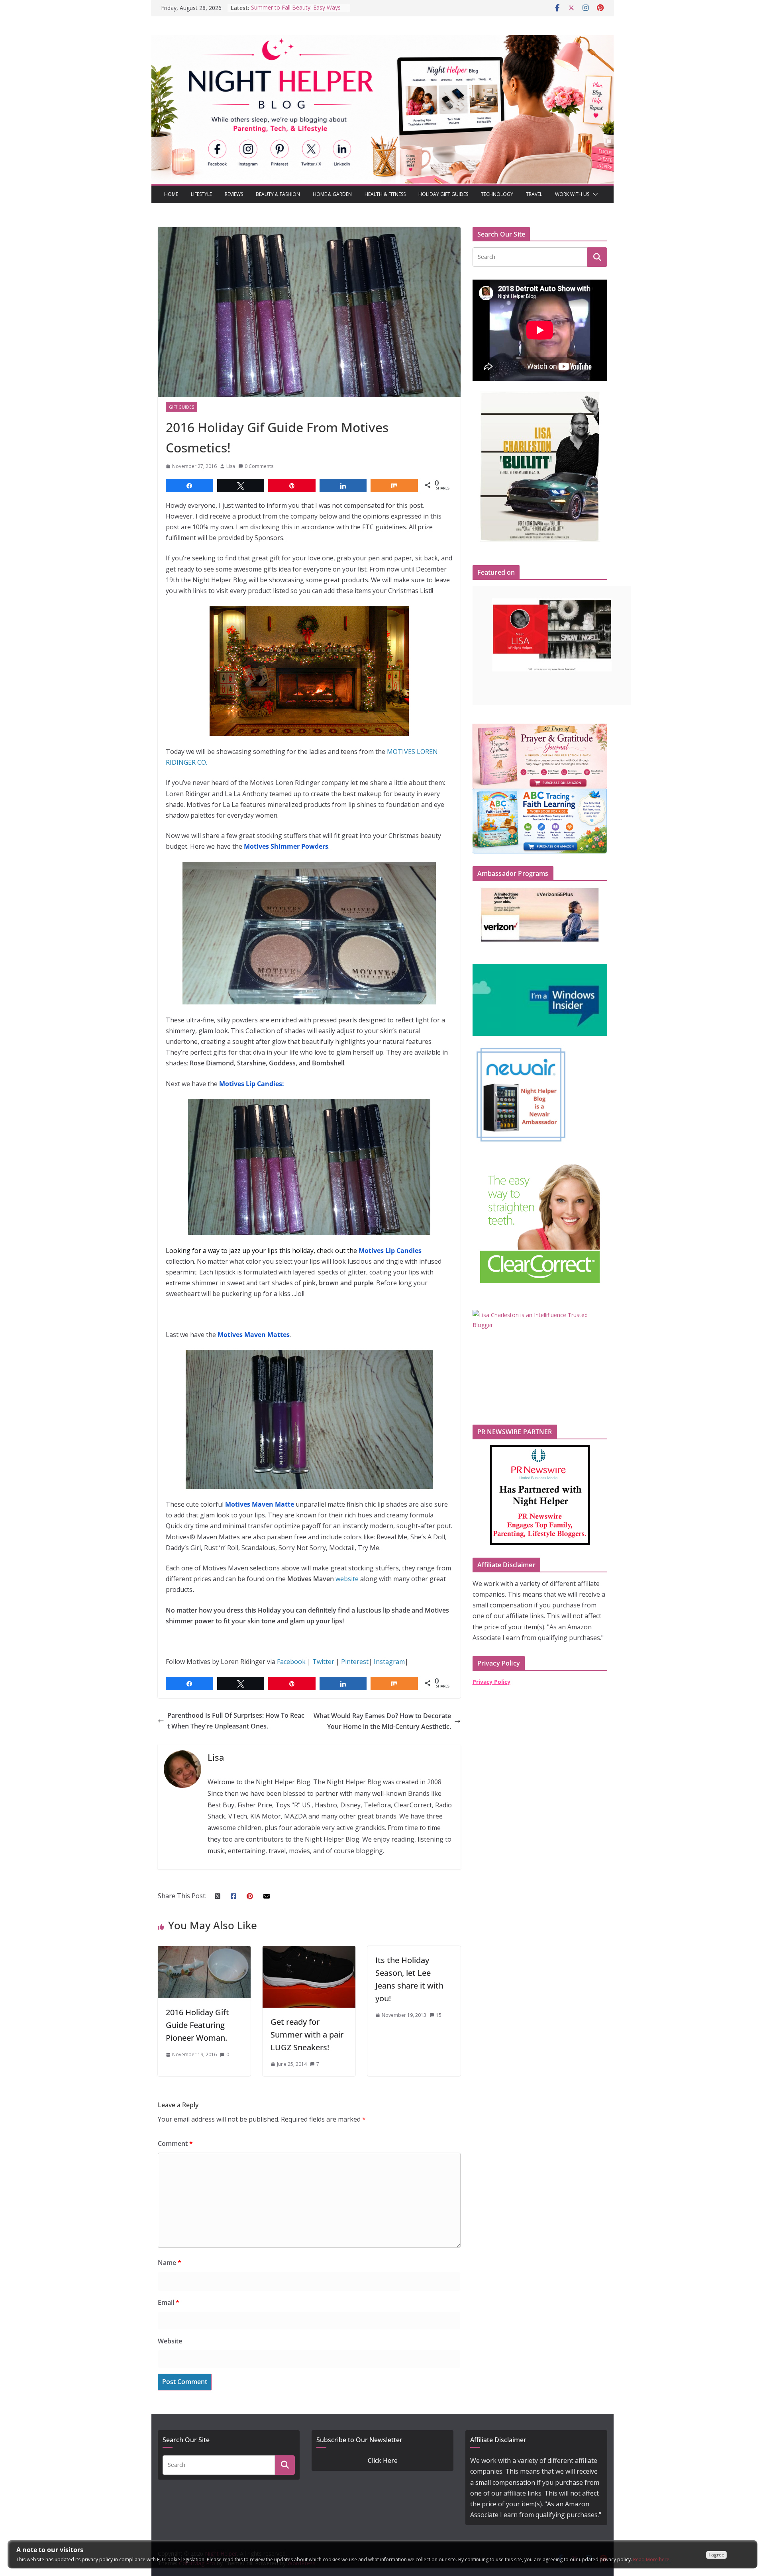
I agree (716, 2555)
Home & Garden (332, 194)
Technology (497, 194)
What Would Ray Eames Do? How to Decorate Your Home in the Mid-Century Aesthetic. (382, 1721)
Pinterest (355, 1662)
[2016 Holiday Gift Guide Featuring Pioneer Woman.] (204, 1951)
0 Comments (259, 466)
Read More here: (652, 2559)
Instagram (389, 1662)
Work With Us (572, 194)
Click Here (383, 2461)
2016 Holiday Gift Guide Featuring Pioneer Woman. (197, 2025)
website (347, 1579)
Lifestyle (201, 194)
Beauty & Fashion (278, 194)
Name (170, 2263)
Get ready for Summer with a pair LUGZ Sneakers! (307, 2035)
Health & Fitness (385, 194)
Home (171, 194)
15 (439, 2015)
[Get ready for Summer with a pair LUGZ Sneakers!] (309, 1951)
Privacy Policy (491, 1682)
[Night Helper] (382, 40)
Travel (534, 194)
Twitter (323, 1662)
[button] (594, 194)
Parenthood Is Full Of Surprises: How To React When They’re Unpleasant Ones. (236, 1721)
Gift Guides (181, 407)
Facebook (292, 1662)
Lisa (231, 466)
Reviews (234, 194)
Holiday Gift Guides (443, 194)
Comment (175, 2143)
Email (169, 2302)
